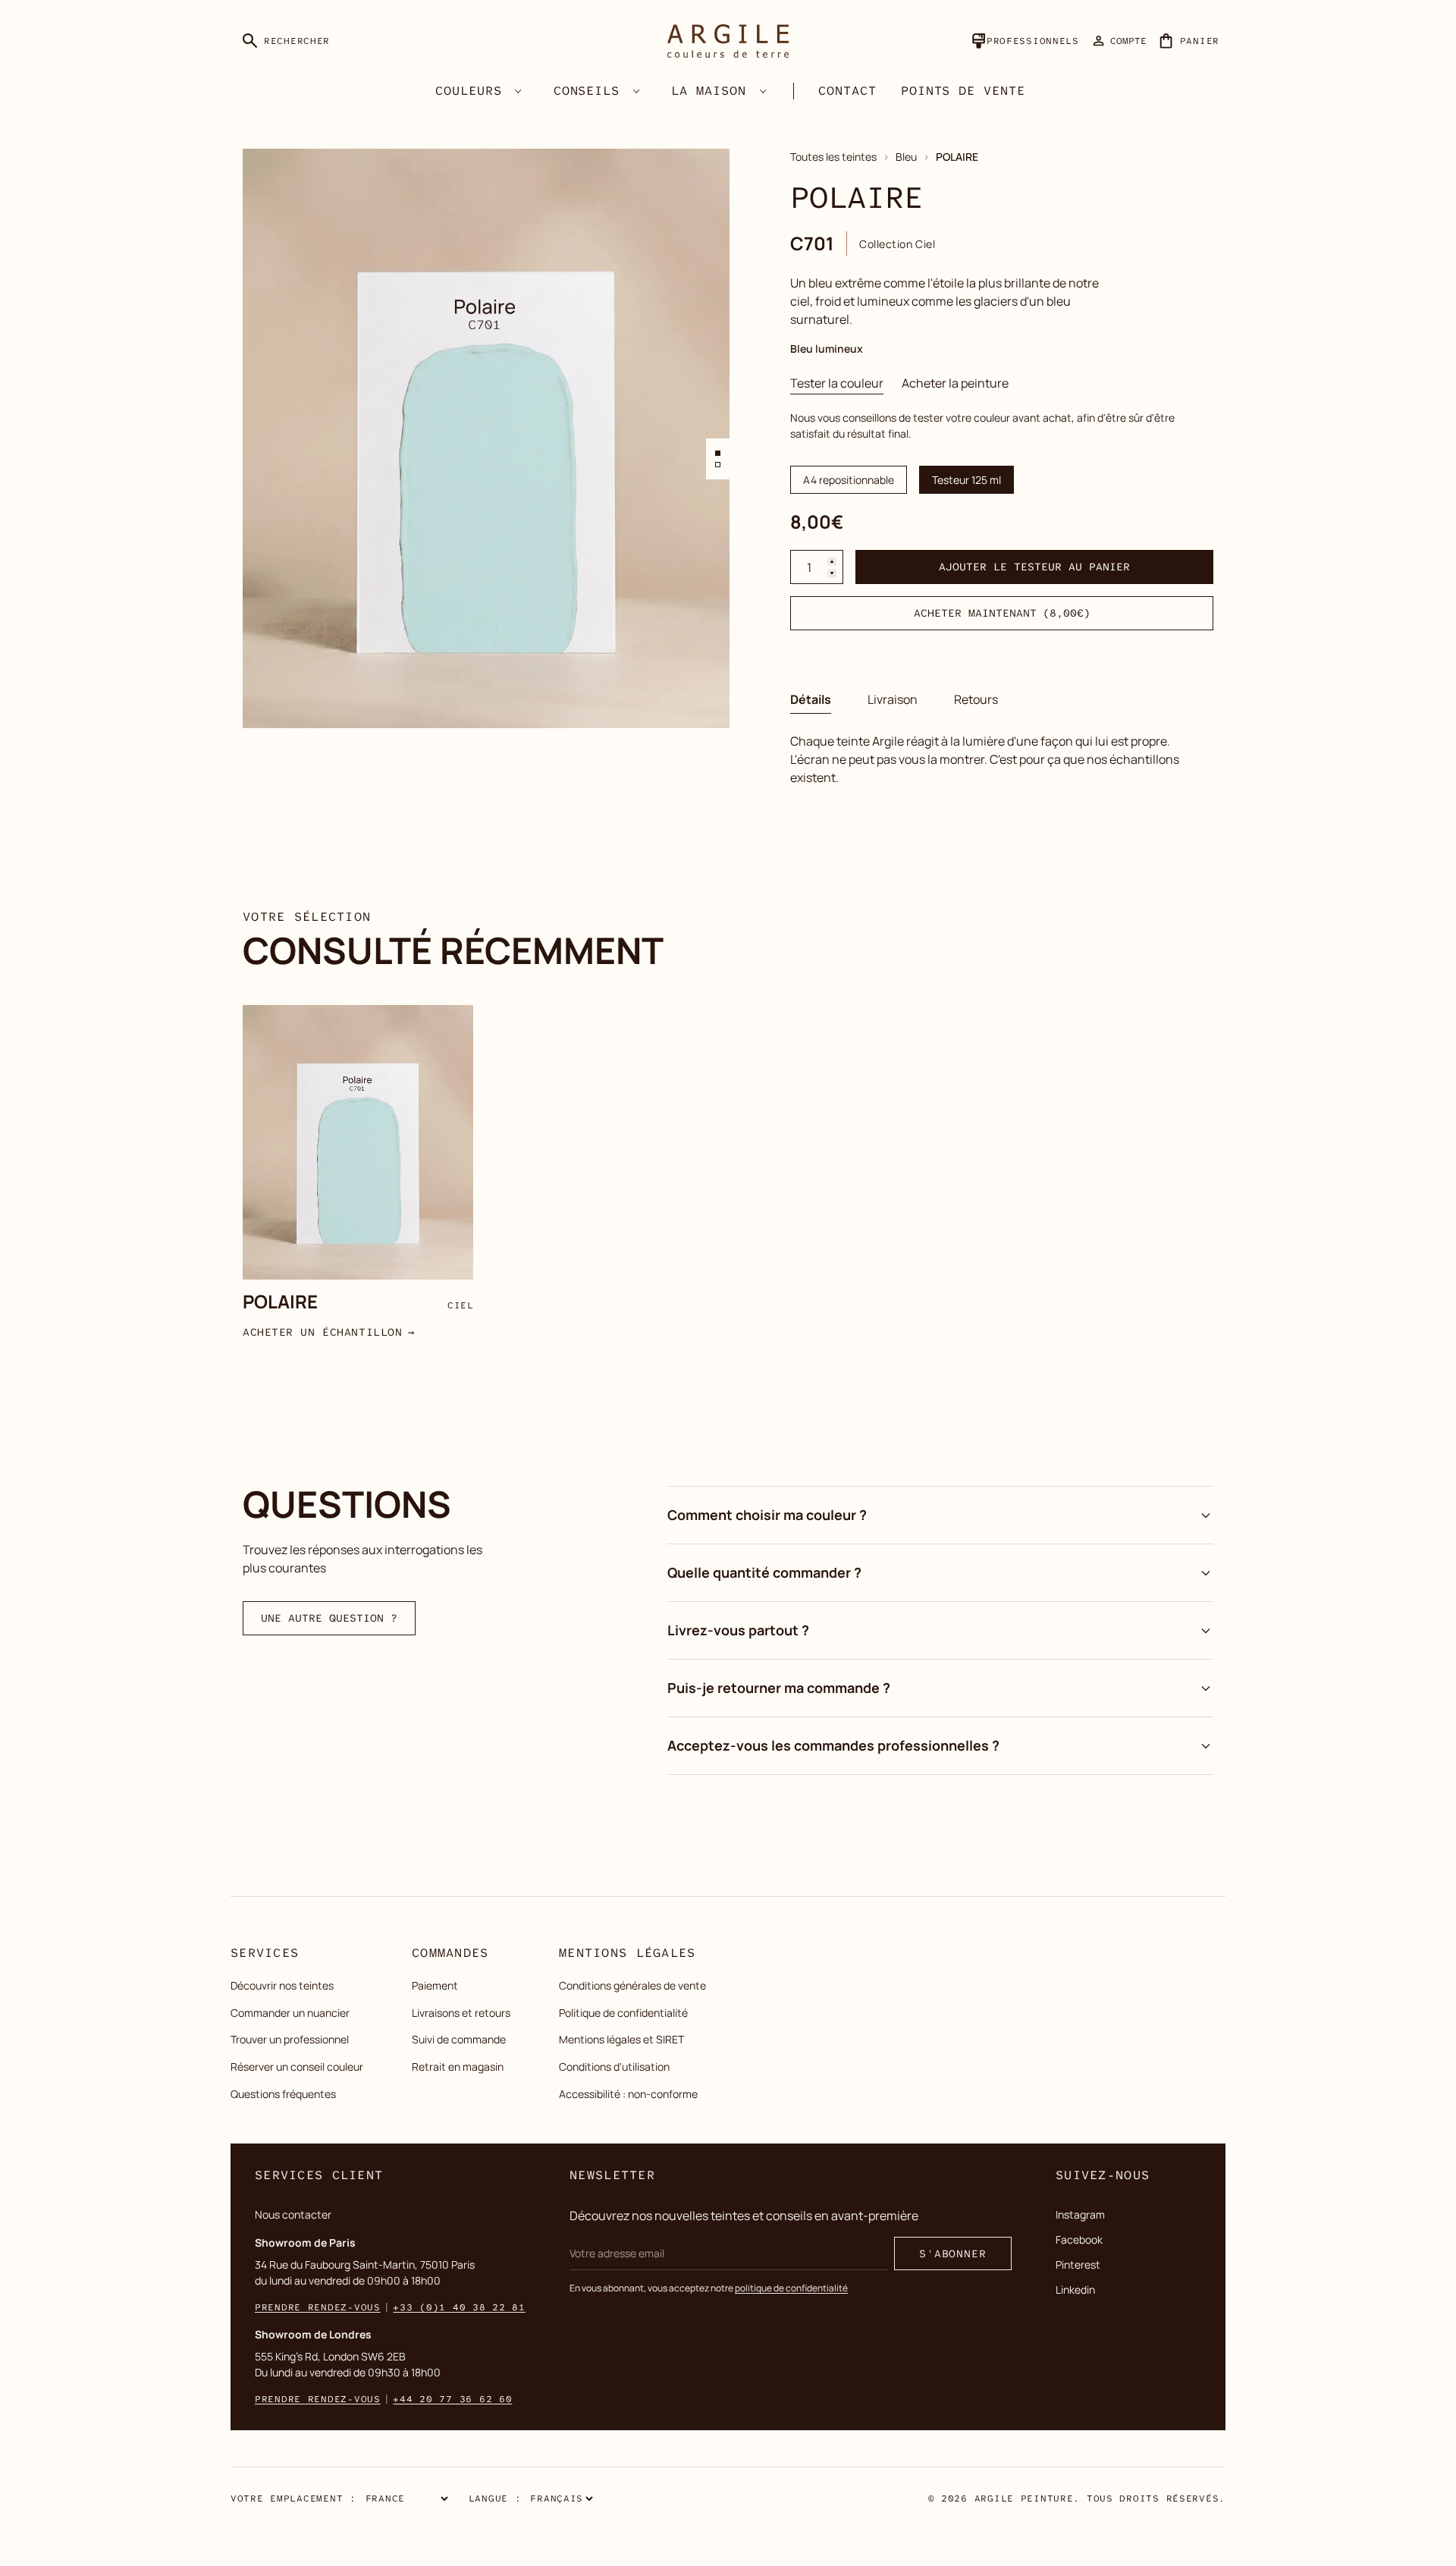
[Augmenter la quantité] (832, 561)
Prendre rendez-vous (318, 2307)
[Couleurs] (519, 91)
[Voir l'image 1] (718, 453)
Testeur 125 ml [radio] (966, 480)
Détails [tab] (811, 699)
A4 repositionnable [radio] (849, 480)
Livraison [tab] (893, 699)
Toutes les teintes (833, 157)
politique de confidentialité (791, 2288)
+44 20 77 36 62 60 (452, 2399)
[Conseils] (636, 91)
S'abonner (953, 2253)
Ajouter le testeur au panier (1034, 567)
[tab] (837, 383)
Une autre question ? (329, 1618)
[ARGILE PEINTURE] (728, 41)
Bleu (906, 157)
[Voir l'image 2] (718, 465)
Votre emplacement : (293, 2498)
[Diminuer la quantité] (832, 573)
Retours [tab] (976, 699)
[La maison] (763, 91)
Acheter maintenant (1001, 613)
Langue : (495, 2498)
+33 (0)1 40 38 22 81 (459, 2307)
